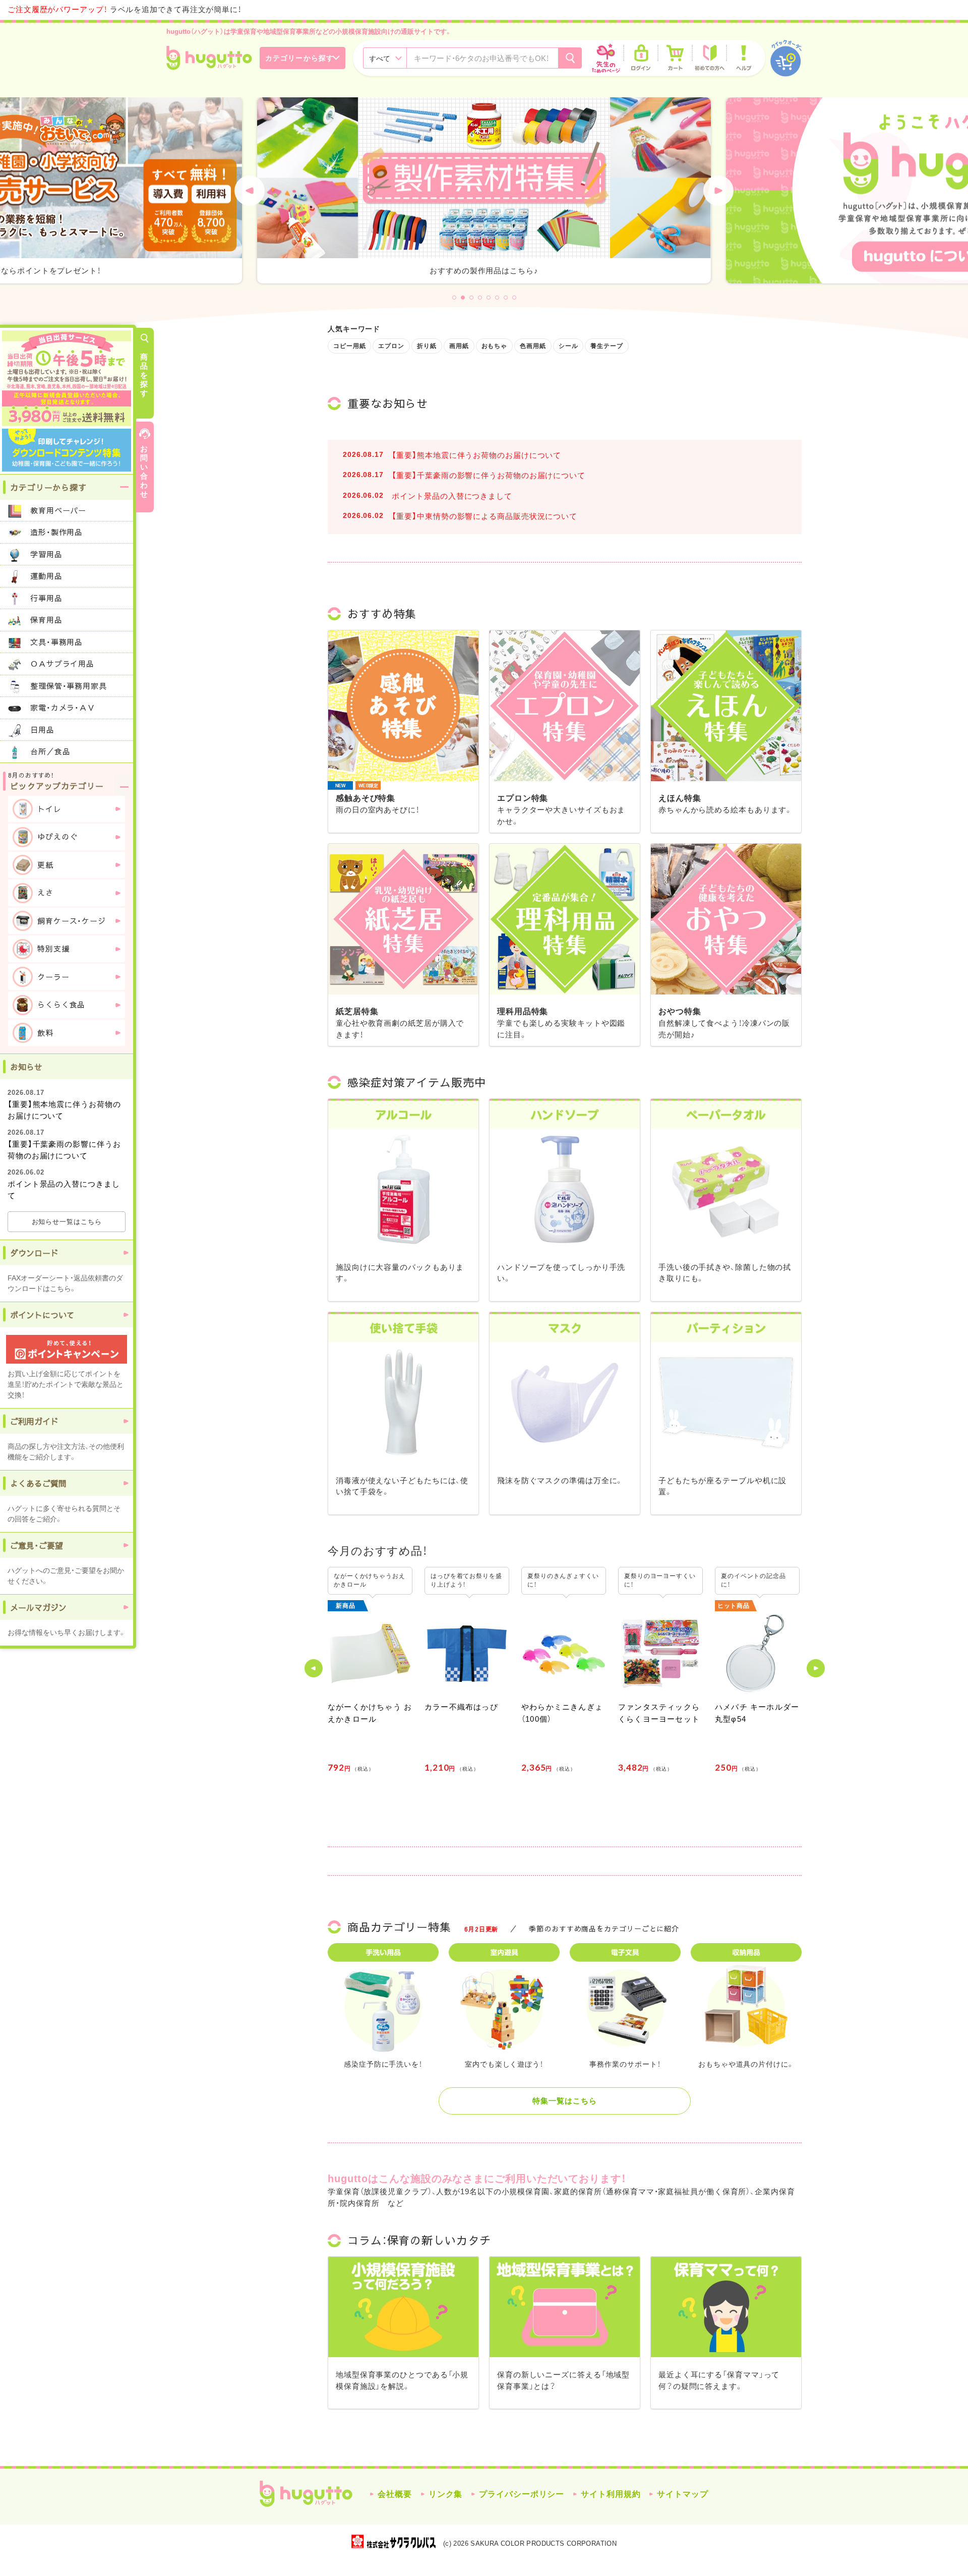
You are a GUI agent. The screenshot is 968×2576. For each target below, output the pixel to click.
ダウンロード (34, 1253)
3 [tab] (471, 298)
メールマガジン (38, 1607)
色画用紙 (533, 346)
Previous (250, 191)
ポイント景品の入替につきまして (452, 496)
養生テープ (607, 346)
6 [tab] (497, 298)
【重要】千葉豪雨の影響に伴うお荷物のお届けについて (489, 475)
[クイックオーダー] (786, 58)
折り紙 (427, 346)
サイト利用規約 (611, 2494)
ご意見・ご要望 (37, 1545)
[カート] (675, 58)
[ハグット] (209, 58)
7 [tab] (506, 298)
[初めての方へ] (709, 58)
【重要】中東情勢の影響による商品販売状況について (485, 516)
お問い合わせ (144, 471)
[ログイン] (641, 58)
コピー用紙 (350, 346)
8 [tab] (514, 298)
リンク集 (446, 2494)
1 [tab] (454, 298)
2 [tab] (463, 298)
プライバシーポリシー (522, 2494)
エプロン (391, 346)
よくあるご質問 (38, 1483)
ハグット (306, 2494)
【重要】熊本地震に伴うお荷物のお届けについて (476, 455)
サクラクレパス (394, 2541)
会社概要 (395, 2494)
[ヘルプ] (744, 58)
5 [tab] (489, 298)
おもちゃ (495, 346)
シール (568, 346)
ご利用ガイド (34, 1421)
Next (718, 191)
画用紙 (459, 346)
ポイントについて (42, 1315)
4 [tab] (480, 298)
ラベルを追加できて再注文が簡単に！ (125, 9)
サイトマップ (682, 2494)
